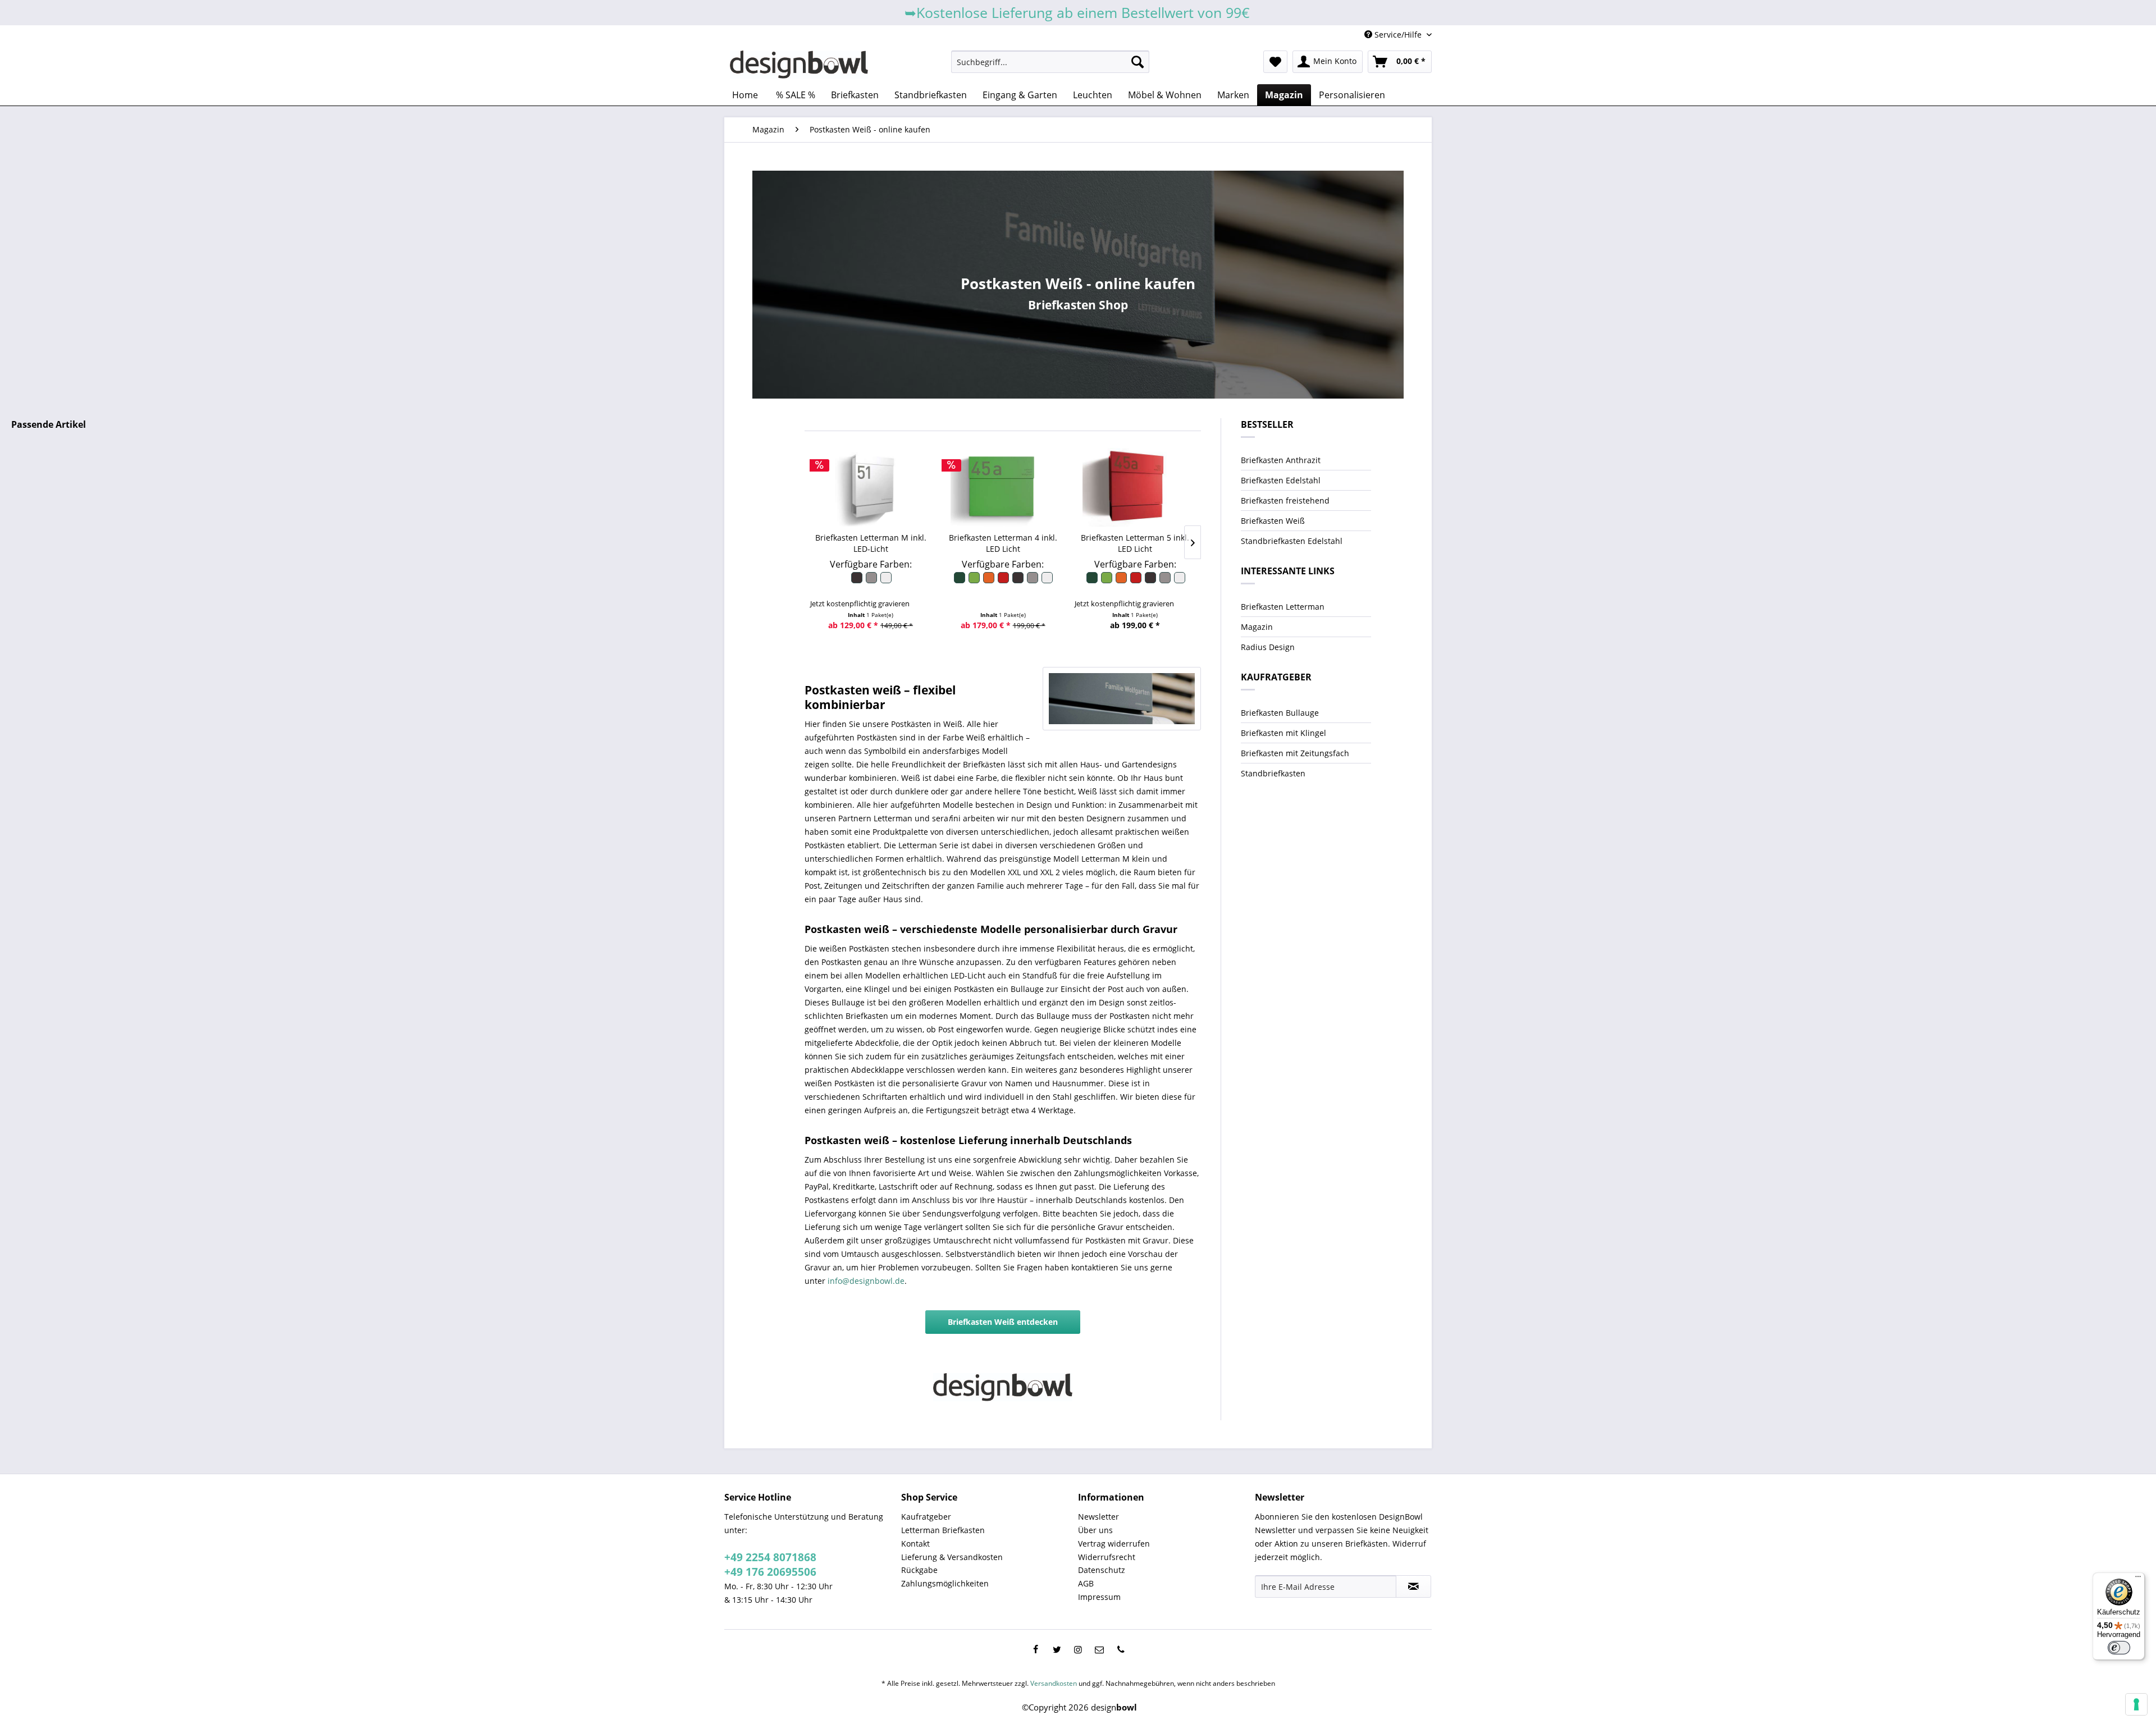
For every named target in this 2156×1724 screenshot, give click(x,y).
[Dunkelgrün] (960, 581)
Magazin (1257, 627)
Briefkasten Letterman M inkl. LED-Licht (871, 543)
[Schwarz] (857, 581)
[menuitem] (1050, 62)
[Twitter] (1057, 1649)
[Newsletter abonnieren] (1413, 1586)
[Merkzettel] (1275, 62)
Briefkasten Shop (1078, 305)
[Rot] (1004, 581)
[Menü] (2138, 1579)
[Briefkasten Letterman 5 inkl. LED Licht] (1135, 487)
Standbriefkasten (1273, 773)
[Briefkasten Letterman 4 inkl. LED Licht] (1003, 487)
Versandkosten (1054, 1683)
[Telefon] (1121, 1649)
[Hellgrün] (975, 581)
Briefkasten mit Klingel (1283, 733)
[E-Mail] (1099, 1649)
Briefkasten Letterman (1283, 607)
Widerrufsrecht (1107, 1557)
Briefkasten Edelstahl (1281, 480)
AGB (1086, 1583)
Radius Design (1268, 647)
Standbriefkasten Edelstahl (1292, 541)
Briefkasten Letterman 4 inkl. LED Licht (1003, 543)
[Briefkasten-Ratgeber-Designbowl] (1122, 699)
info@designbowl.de (866, 1281)
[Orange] (989, 581)
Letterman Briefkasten (943, 1530)
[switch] (2119, 1648)
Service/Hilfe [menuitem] (1398, 35)
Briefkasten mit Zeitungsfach (1295, 753)
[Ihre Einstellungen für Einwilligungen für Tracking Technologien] (2136, 1704)
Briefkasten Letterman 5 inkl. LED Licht (1135, 543)
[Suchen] (1138, 62)
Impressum (1099, 1597)
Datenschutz (1102, 1570)
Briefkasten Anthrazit (1281, 460)
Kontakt (915, 1544)
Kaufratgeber (926, 1517)
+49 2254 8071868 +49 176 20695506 (770, 1565)
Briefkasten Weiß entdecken (1003, 1322)
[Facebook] (1035, 1649)
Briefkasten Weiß (1273, 521)
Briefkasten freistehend (1285, 500)
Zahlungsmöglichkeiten (945, 1583)
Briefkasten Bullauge (1280, 713)
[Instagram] (1078, 1649)
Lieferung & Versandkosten (952, 1557)
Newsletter (1098, 1517)
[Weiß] (885, 581)
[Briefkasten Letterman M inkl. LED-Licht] (871, 487)
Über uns (1095, 1530)
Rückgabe (919, 1570)
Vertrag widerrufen (1114, 1544)
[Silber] (872, 581)
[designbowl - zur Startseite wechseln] (799, 65)
